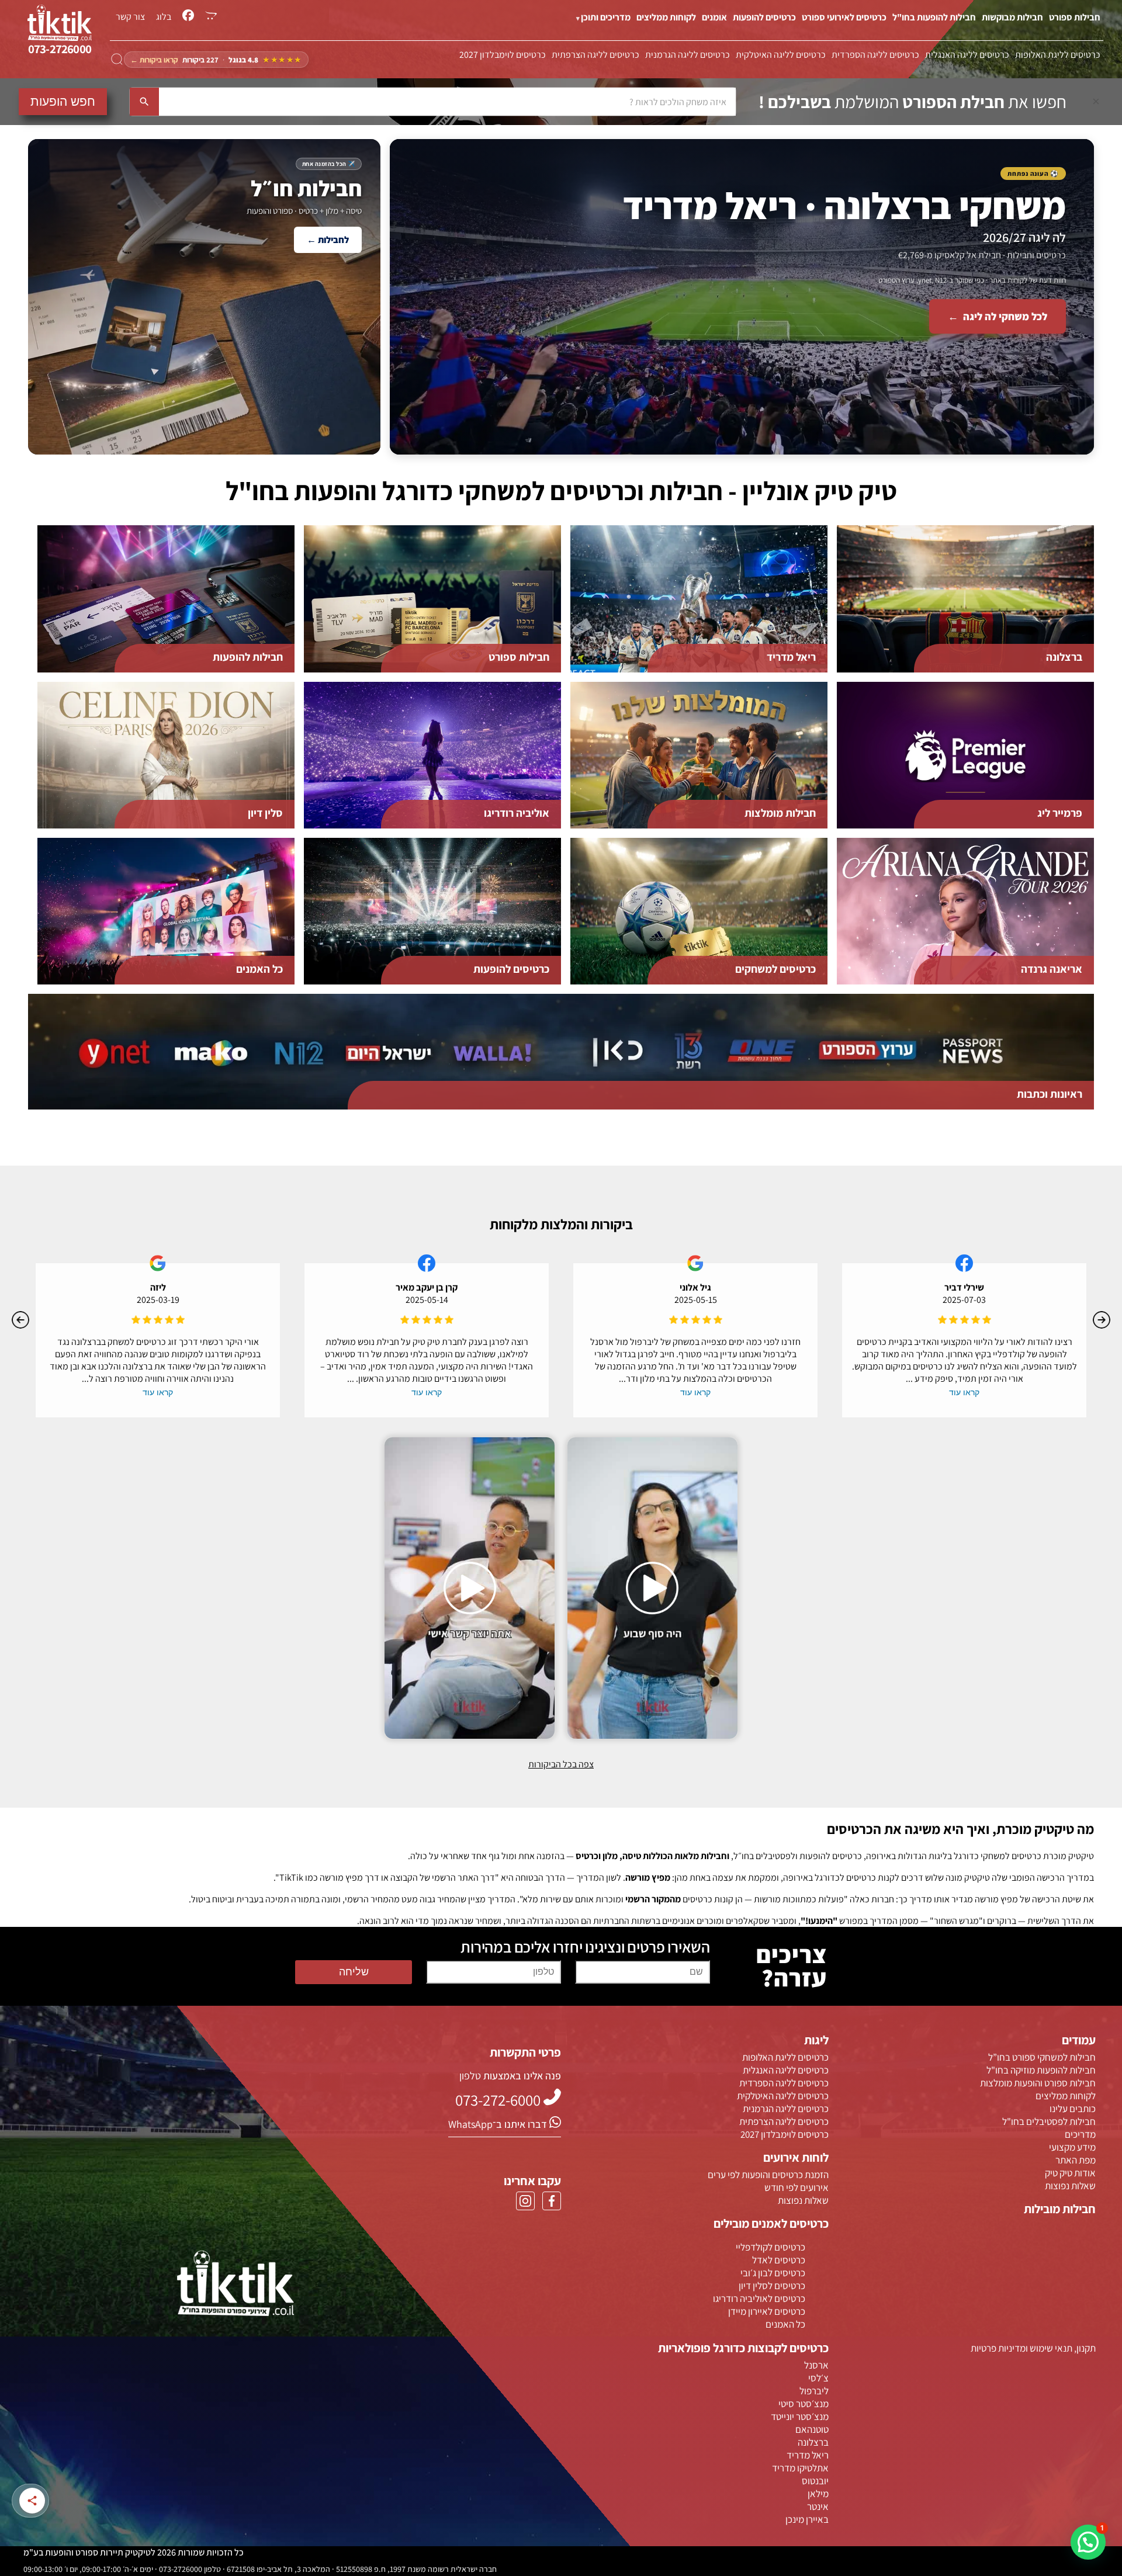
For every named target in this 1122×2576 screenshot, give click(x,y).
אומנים (714, 17)
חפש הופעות (63, 101)
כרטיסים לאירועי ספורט (844, 17)
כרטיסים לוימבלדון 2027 (503, 55)
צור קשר (130, 17)
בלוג (164, 17)
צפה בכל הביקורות (561, 1764)
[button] (1088, 2542)
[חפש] (144, 102)
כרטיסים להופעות (764, 17)
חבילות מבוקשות (1012, 17)
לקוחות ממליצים (666, 17)
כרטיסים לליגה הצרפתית (595, 55)
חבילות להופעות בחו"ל (934, 17)
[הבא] (1102, 1320)
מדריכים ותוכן (606, 17)
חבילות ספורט (1075, 17)
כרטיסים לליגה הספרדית (875, 55)
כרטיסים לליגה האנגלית (967, 55)
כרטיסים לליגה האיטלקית (781, 55)
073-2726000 (60, 49)
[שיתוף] (32, 2501)
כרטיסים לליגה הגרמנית (688, 55)
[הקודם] (20, 1320)
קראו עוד (964, 1392)
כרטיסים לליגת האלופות (1058, 55)
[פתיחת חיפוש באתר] (117, 60)
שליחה (354, 1972)
